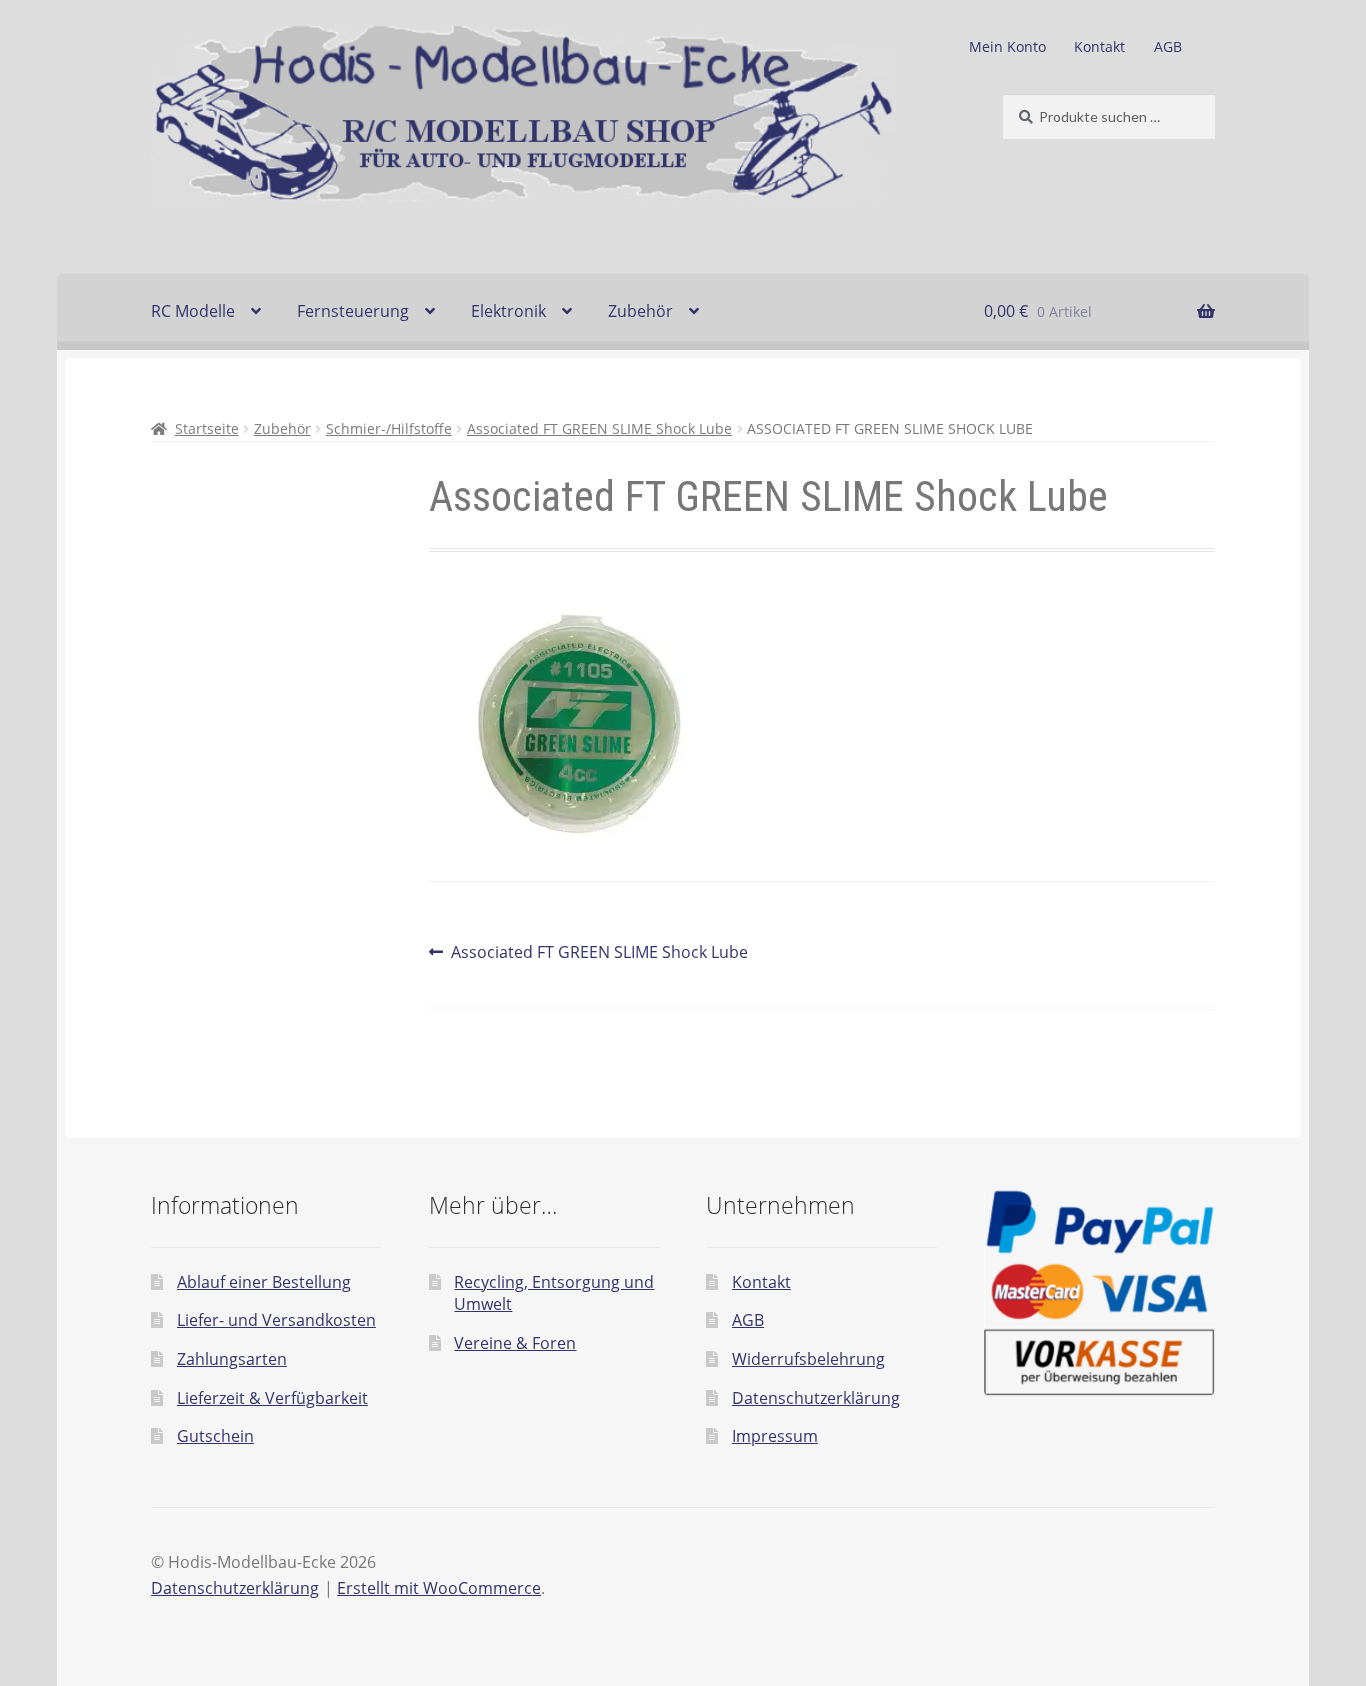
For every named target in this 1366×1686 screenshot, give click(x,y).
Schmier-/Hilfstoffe (389, 428)
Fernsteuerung (353, 311)
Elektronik (508, 311)
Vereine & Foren (515, 1343)
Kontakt (1099, 46)
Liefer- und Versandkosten (276, 1320)
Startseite (207, 428)
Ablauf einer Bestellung (264, 1282)
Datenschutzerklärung (816, 1398)
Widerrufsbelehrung (808, 1359)
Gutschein (215, 1436)
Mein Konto (1007, 46)
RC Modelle (193, 311)
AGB (1168, 46)
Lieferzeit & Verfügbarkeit (272, 1398)
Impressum (775, 1436)
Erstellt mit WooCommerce (439, 1588)
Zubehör (640, 311)
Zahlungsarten (232, 1359)
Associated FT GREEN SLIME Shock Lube (599, 428)
